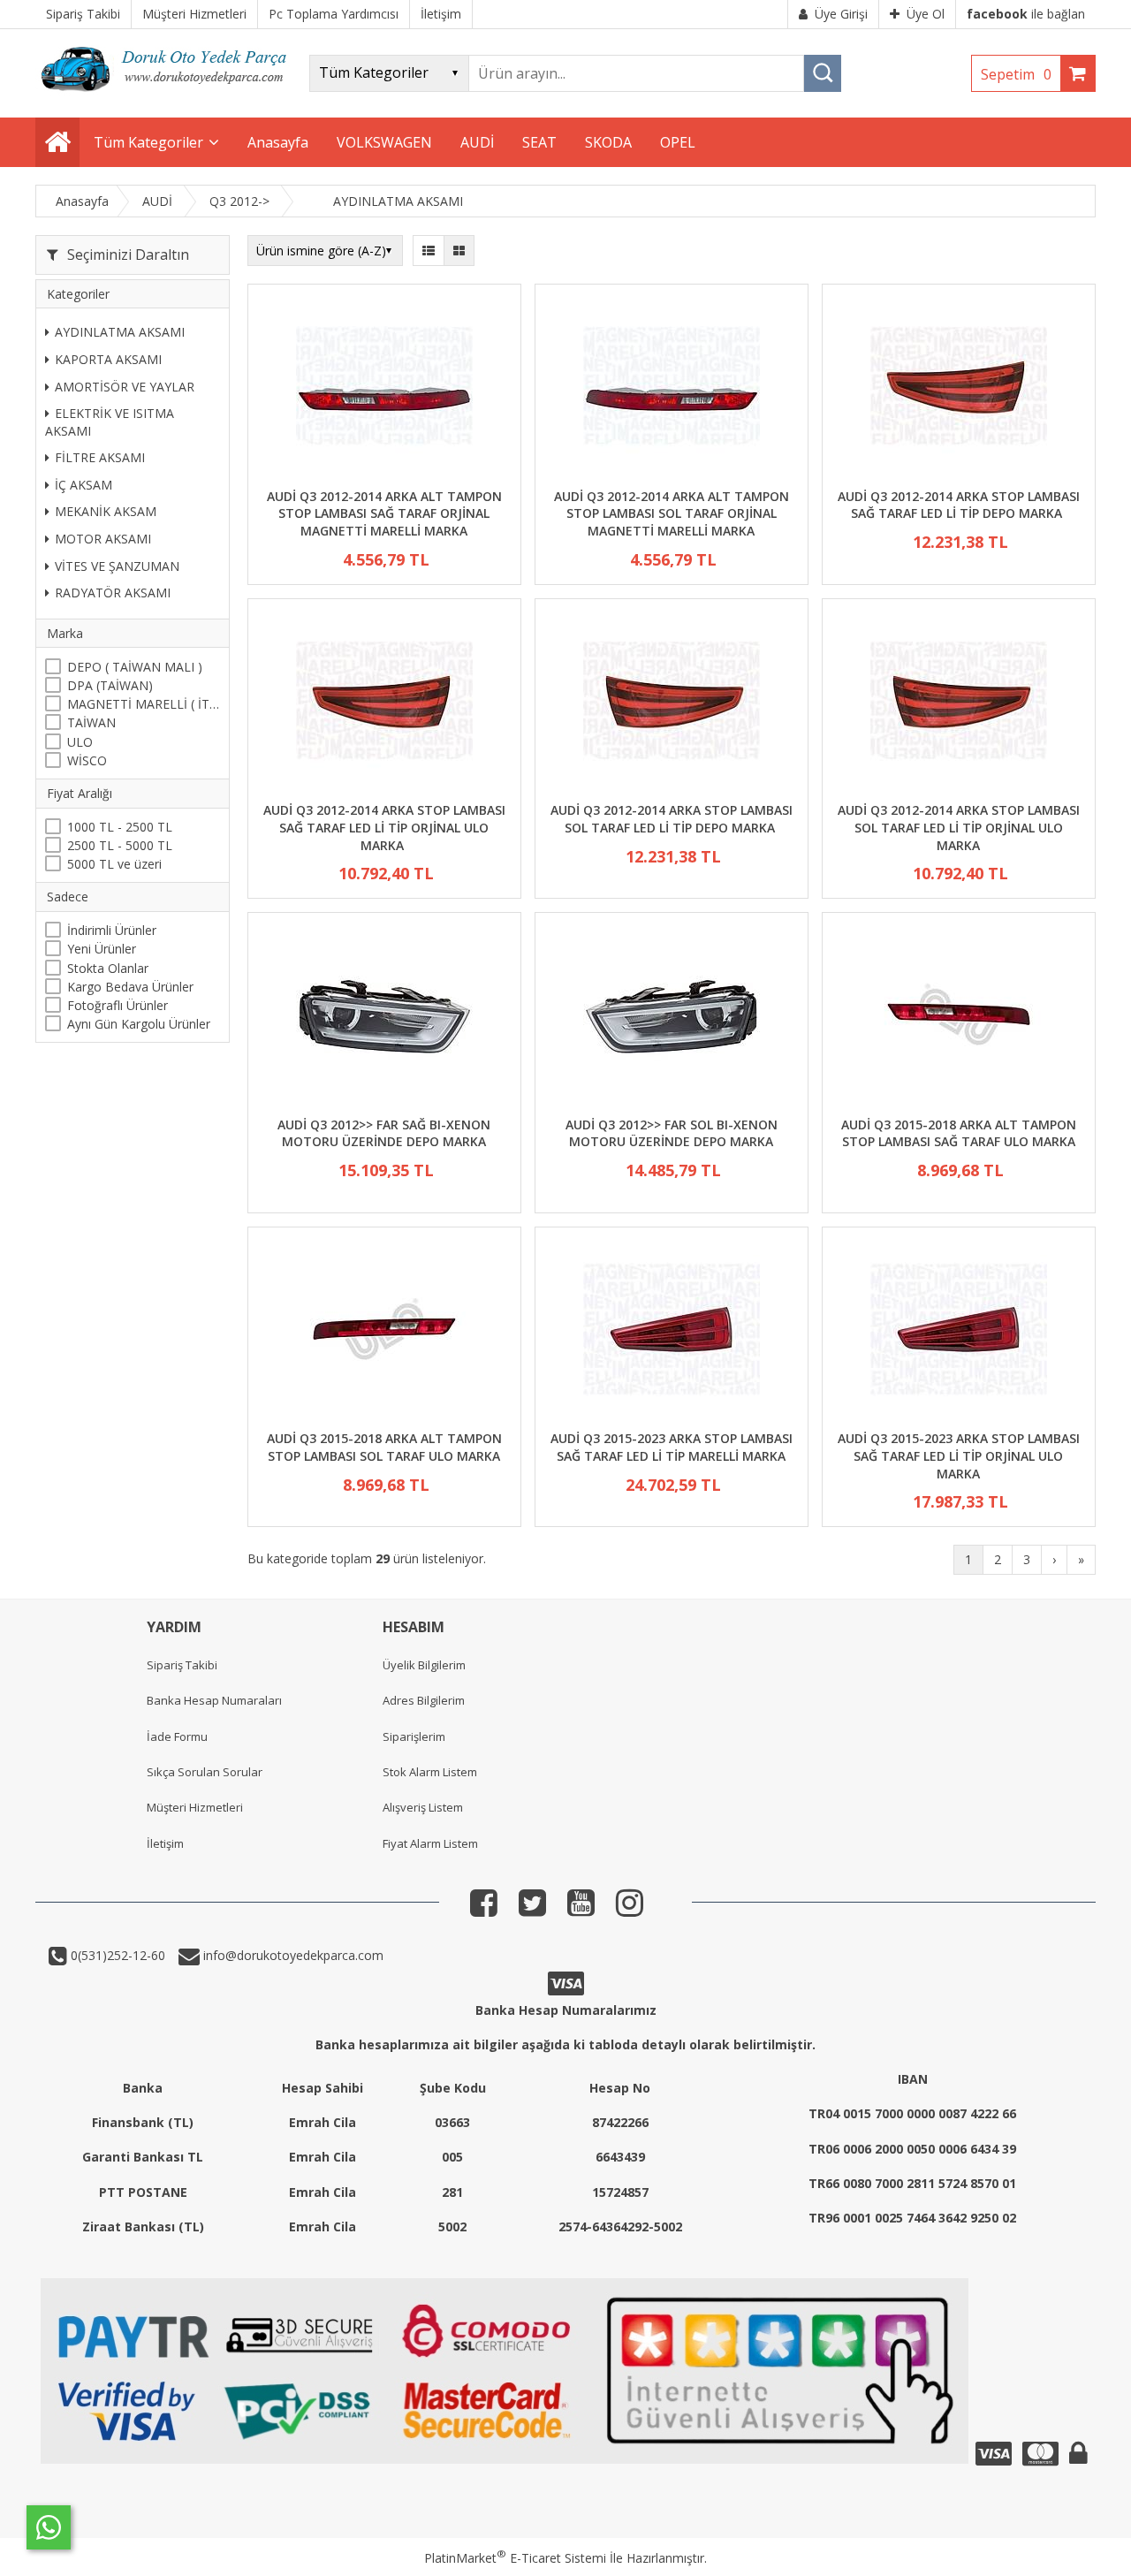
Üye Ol (926, 14)
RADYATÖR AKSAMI (113, 593)
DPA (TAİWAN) (110, 685)
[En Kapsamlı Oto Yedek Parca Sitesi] (168, 97)
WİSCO (87, 760)
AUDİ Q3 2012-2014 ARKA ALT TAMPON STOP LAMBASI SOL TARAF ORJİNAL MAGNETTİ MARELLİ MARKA (672, 513)
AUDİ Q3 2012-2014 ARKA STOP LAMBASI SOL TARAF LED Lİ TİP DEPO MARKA (672, 819)
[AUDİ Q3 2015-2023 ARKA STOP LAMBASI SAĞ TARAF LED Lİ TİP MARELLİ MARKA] (672, 1331)
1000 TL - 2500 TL (120, 827)
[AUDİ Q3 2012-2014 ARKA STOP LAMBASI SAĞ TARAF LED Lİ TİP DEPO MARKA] (959, 388)
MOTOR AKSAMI (103, 539)
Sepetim (1016, 74)
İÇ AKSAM (83, 485)
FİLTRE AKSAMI (100, 457)
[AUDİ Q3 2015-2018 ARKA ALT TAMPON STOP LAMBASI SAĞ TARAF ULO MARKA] (959, 1017)
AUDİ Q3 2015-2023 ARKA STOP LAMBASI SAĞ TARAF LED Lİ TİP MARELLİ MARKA (672, 1447)
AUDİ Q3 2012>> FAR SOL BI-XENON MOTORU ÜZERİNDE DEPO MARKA (672, 1133)
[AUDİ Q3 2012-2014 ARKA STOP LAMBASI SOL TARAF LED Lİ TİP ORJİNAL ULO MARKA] (959, 703)
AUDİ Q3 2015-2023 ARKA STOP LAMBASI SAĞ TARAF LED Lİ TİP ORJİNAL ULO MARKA (959, 1455)
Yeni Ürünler (102, 949)
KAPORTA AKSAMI (108, 359)
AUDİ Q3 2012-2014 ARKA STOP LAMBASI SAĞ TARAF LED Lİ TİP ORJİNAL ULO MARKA (384, 827)
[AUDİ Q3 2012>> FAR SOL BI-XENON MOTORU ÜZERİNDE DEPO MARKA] (672, 1017)
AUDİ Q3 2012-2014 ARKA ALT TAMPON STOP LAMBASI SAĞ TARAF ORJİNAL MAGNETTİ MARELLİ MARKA (384, 513)
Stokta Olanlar (108, 967)
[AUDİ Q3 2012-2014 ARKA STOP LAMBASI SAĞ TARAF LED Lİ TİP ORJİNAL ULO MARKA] (384, 703)
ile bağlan (1026, 14)
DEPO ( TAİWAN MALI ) (135, 667)
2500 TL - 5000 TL (120, 845)
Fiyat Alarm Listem (430, 1843)
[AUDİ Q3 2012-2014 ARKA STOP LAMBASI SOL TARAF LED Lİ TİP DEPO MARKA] (672, 703)
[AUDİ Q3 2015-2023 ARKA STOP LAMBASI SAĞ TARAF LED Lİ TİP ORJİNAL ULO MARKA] (959, 1331)
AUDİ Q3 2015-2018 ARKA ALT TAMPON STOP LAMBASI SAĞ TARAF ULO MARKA (959, 1133)
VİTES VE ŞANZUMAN (117, 566)
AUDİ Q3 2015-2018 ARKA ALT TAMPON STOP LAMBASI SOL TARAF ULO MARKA (384, 1447)
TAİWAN (91, 722)
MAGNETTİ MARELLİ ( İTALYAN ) (144, 704)
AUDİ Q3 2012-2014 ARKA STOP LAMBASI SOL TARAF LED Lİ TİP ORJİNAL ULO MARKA (959, 827)
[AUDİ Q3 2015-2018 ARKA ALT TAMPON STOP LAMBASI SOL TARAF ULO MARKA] (384, 1331)
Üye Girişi (841, 14)
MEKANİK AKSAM (106, 511)
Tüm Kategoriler (148, 142)
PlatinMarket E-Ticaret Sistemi (515, 2558)
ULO (80, 742)
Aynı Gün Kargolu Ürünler (139, 1024)
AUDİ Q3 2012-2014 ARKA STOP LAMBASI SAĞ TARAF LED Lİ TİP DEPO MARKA (959, 505)
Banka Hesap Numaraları (214, 1700)
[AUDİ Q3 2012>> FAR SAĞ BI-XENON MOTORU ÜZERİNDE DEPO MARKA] (384, 1017)
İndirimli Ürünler (112, 930)
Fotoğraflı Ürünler (118, 1005)
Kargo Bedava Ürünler (130, 987)
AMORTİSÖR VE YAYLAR (125, 386)
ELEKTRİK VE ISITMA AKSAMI (110, 422)
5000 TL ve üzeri (114, 864)
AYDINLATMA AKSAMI (120, 332)
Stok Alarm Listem (430, 1772)
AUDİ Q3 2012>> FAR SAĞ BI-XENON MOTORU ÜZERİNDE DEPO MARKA (384, 1133)
